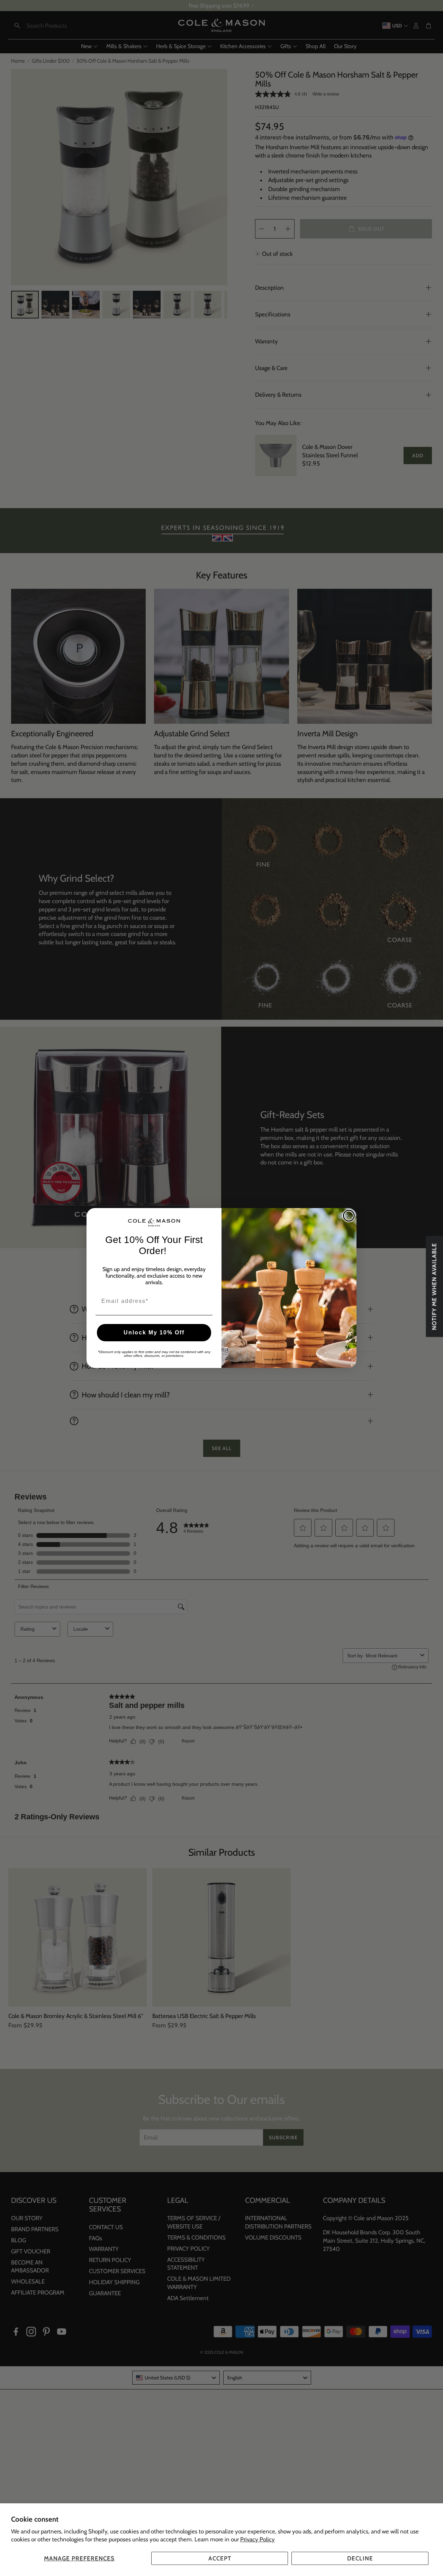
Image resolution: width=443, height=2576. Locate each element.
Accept (220, 2558)
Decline (360, 2558)
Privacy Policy (257, 2539)
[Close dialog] (349, 1216)
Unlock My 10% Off (154, 1332)
